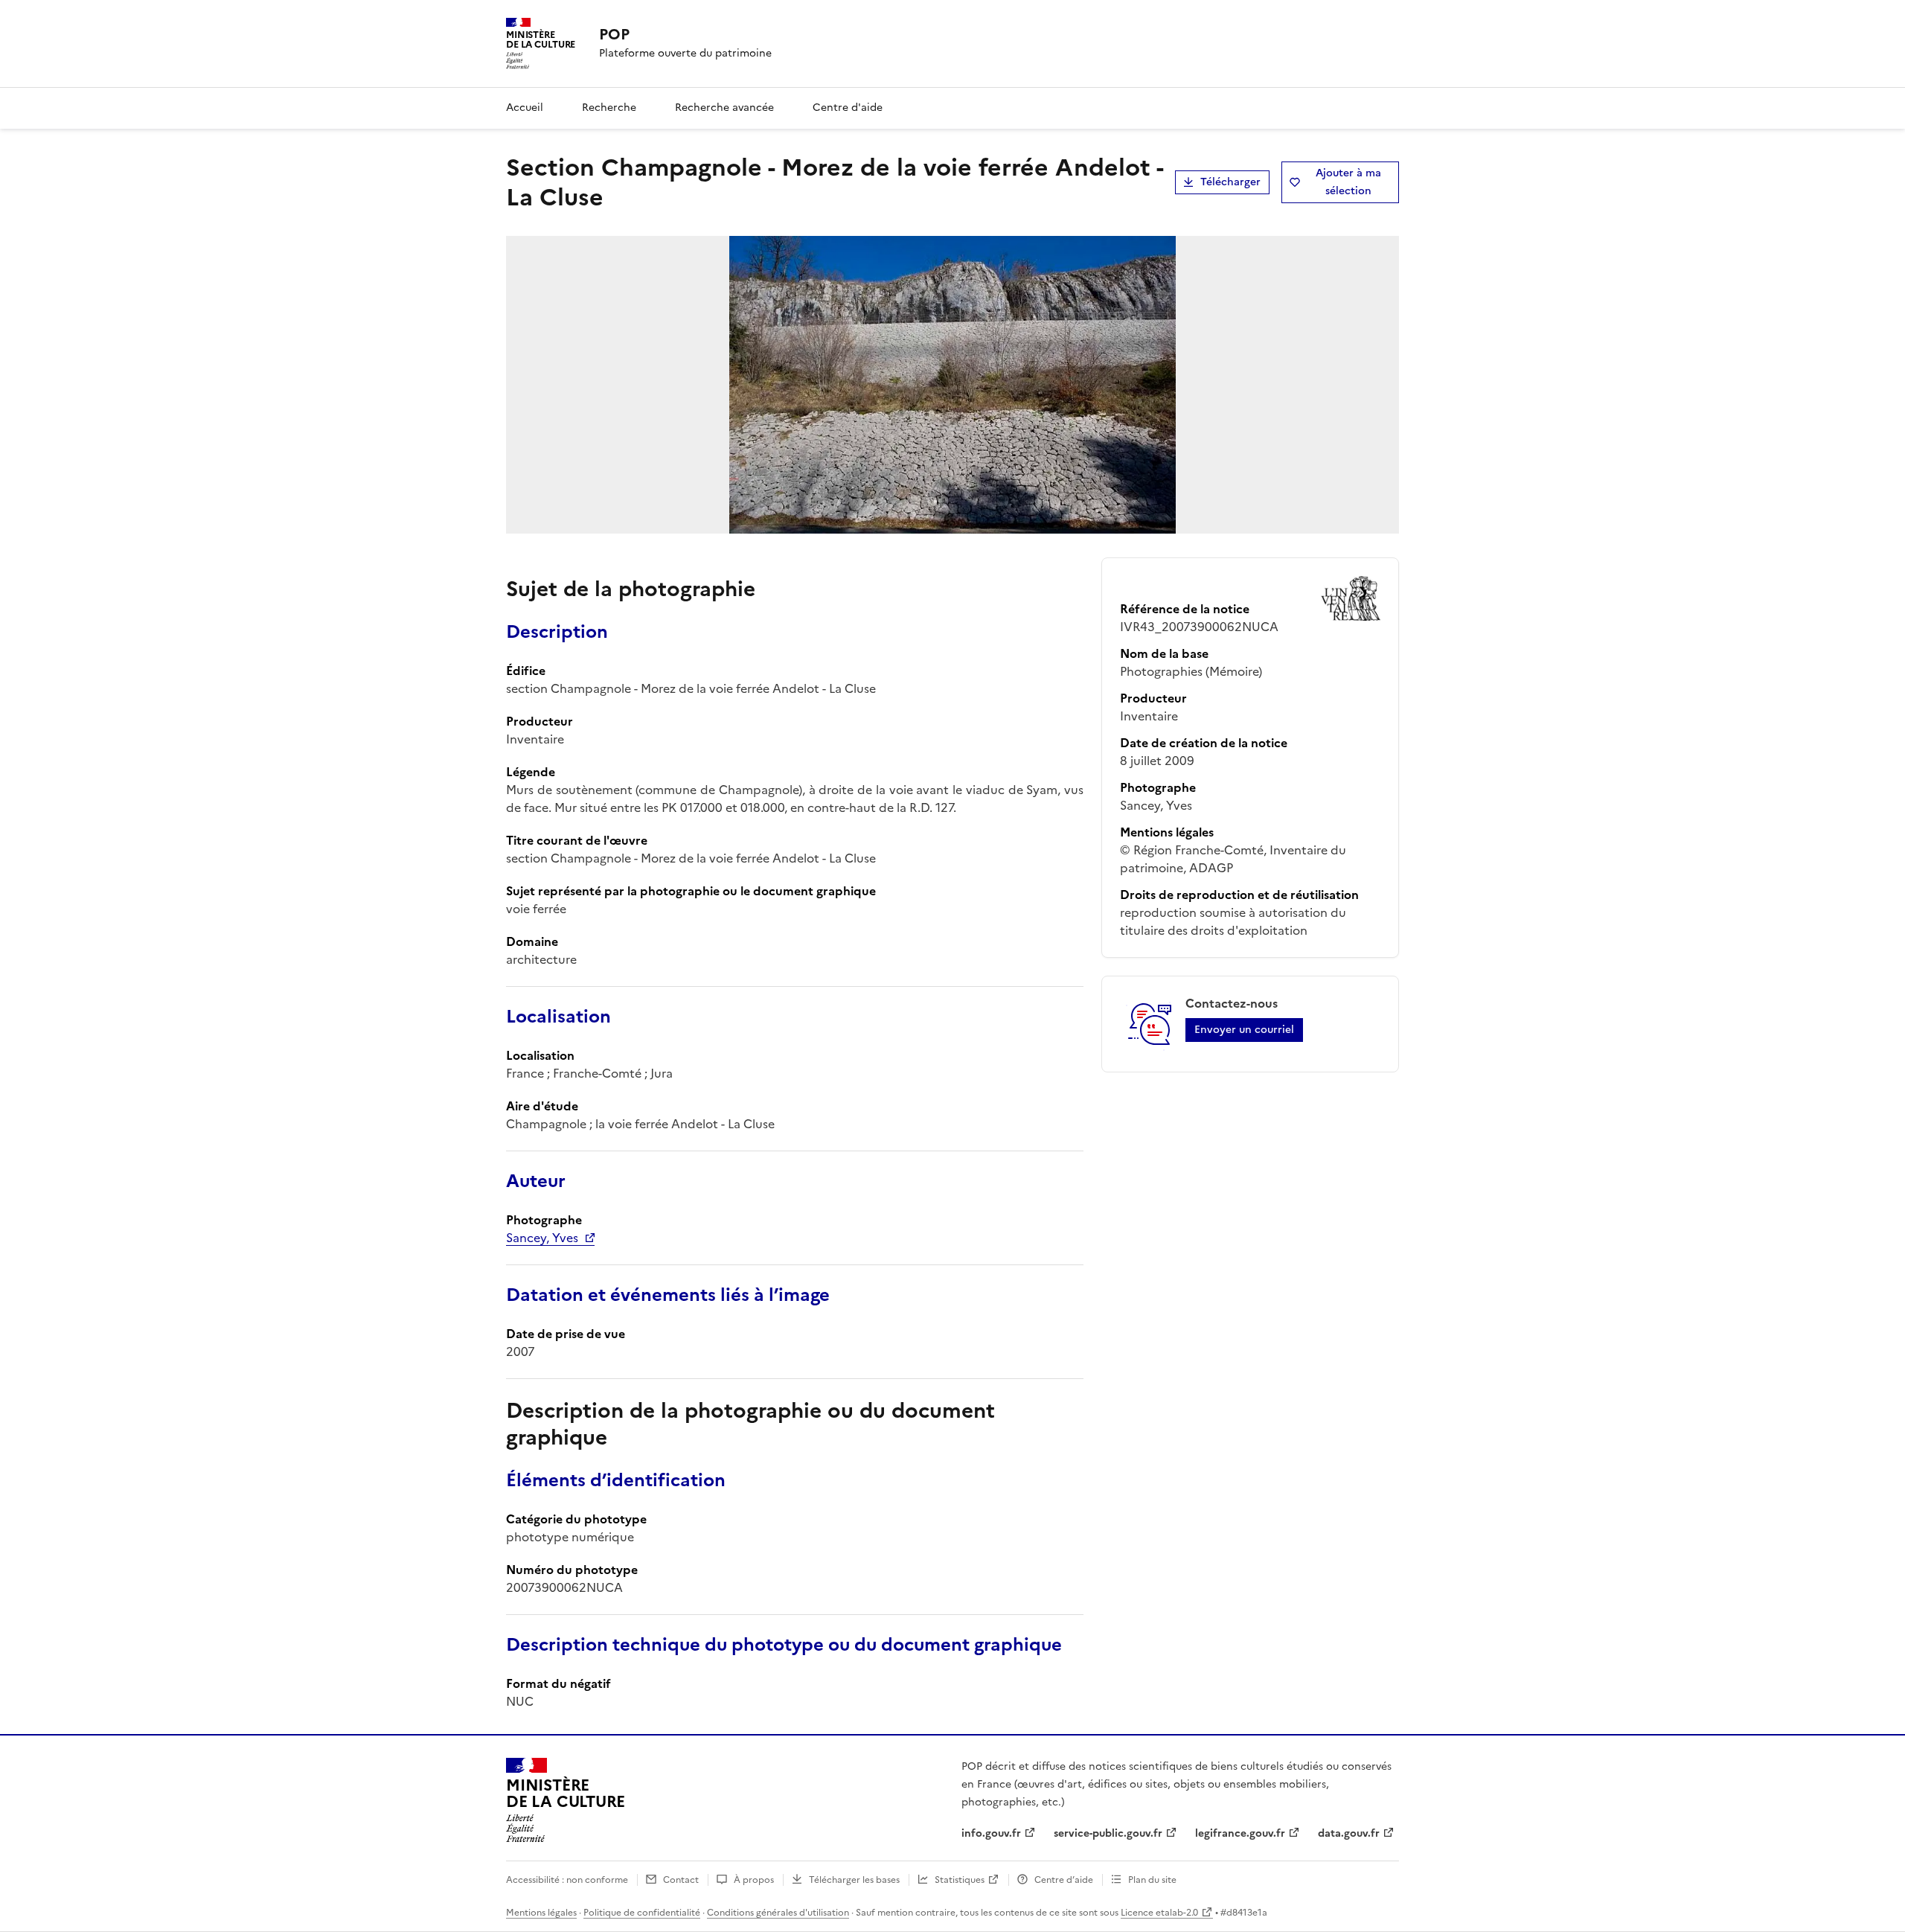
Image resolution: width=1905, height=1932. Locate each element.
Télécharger (1230, 182)
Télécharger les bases (854, 1880)
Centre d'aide (848, 108)
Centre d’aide (1064, 1880)
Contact (681, 1880)
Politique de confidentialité (642, 1913)
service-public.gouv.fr (1108, 1833)
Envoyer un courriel (1244, 1030)
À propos (754, 1880)
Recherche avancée (724, 108)
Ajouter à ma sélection (1348, 182)
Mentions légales (541, 1913)
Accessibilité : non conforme (567, 1880)
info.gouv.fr (991, 1833)
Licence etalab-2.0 (1159, 1913)
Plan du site (1152, 1880)
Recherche (609, 108)
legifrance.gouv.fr (1240, 1833)
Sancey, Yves (542, 1238)
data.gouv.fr (1349, 1833)
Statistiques (960, 1880)
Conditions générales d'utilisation (778, 1913)
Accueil (525, 108)
